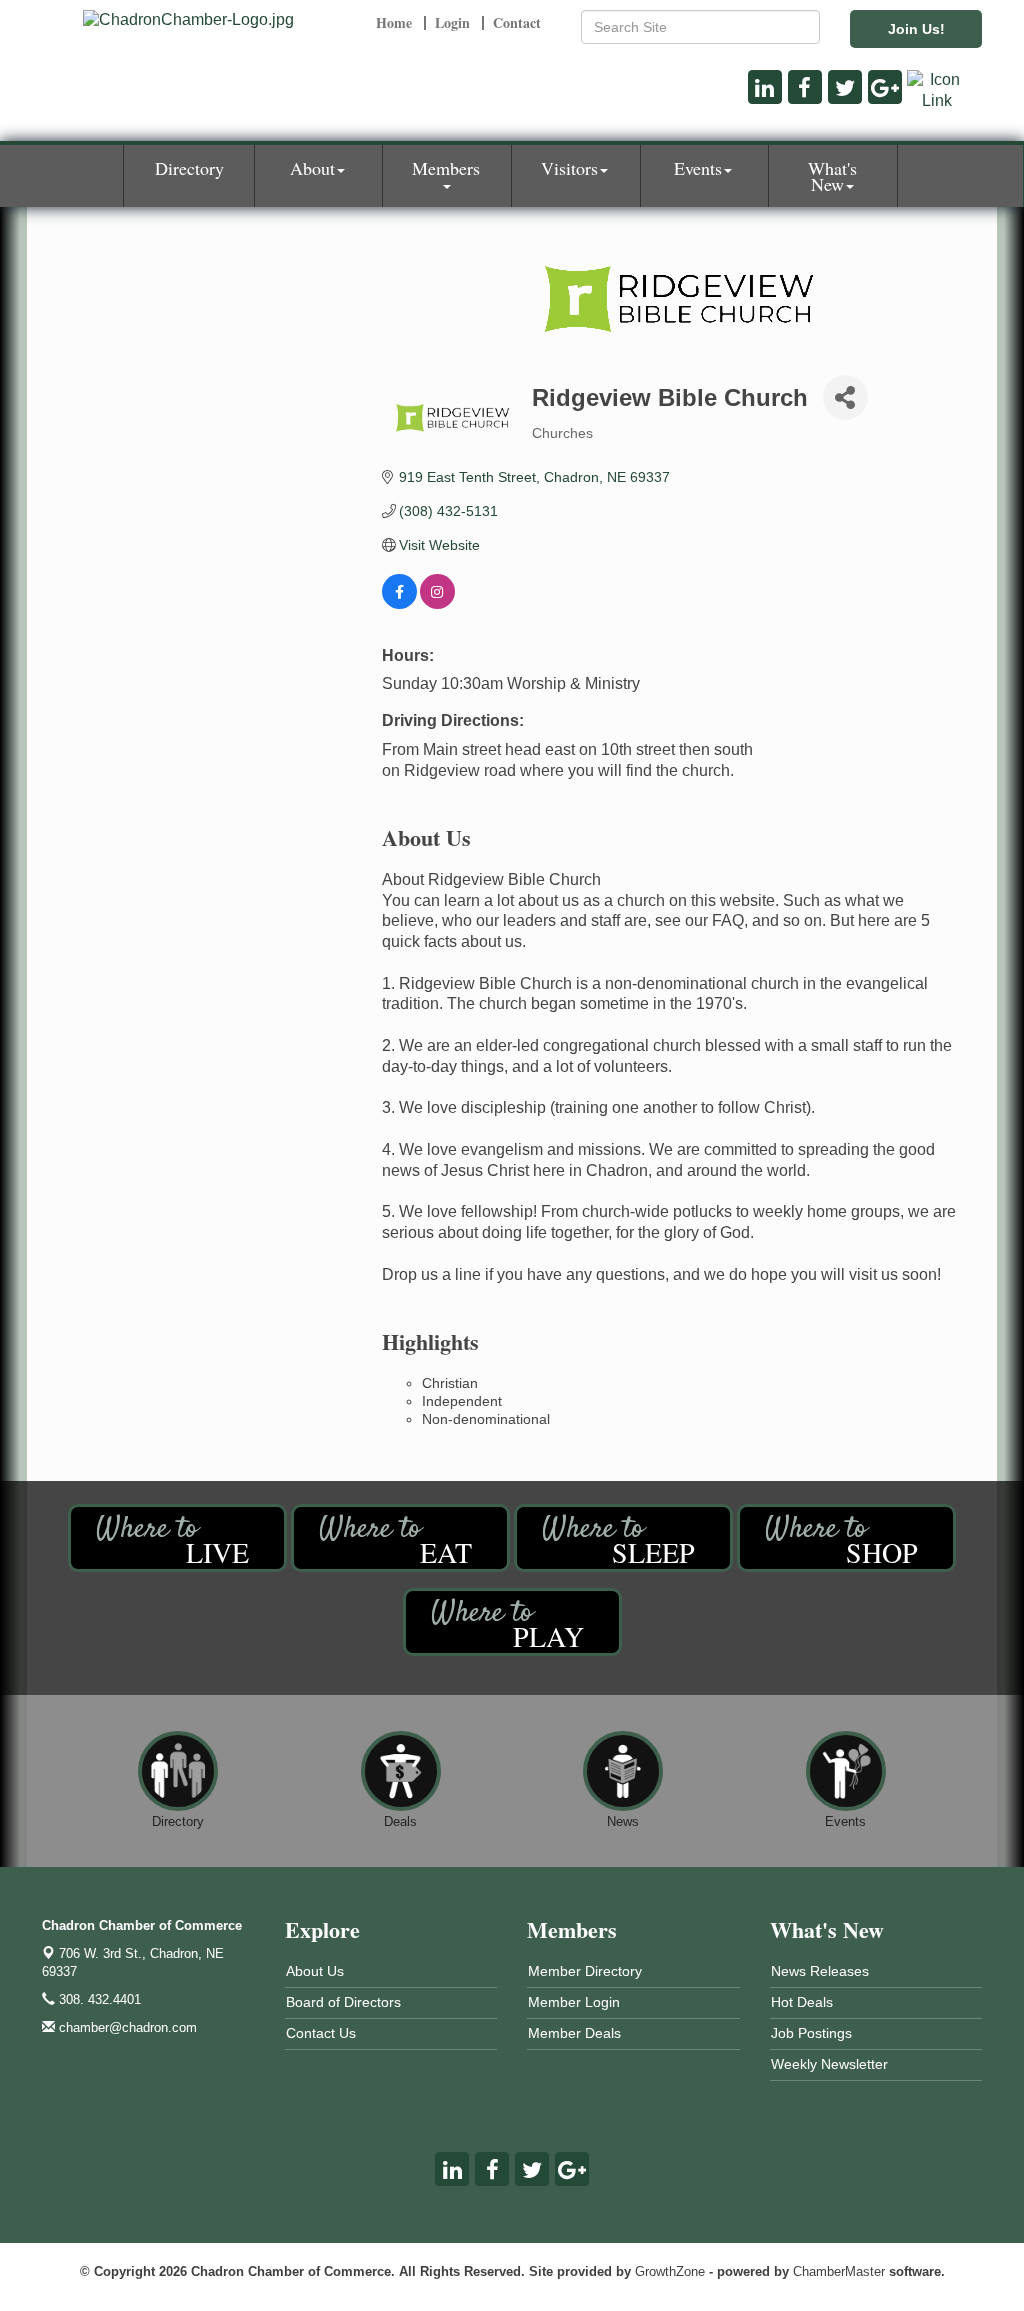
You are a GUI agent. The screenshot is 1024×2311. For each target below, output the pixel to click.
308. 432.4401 (98, 1999)
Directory (189, 168)
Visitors (569, 168)
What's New (832, 176)
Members (446, 168)
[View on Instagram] (437, 604)
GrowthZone (670, 2271)
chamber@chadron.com (126, 2027)
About (312, 168)
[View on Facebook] (399, 604)
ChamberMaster (839, 2271)
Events (698, 168)
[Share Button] (845, 397)
